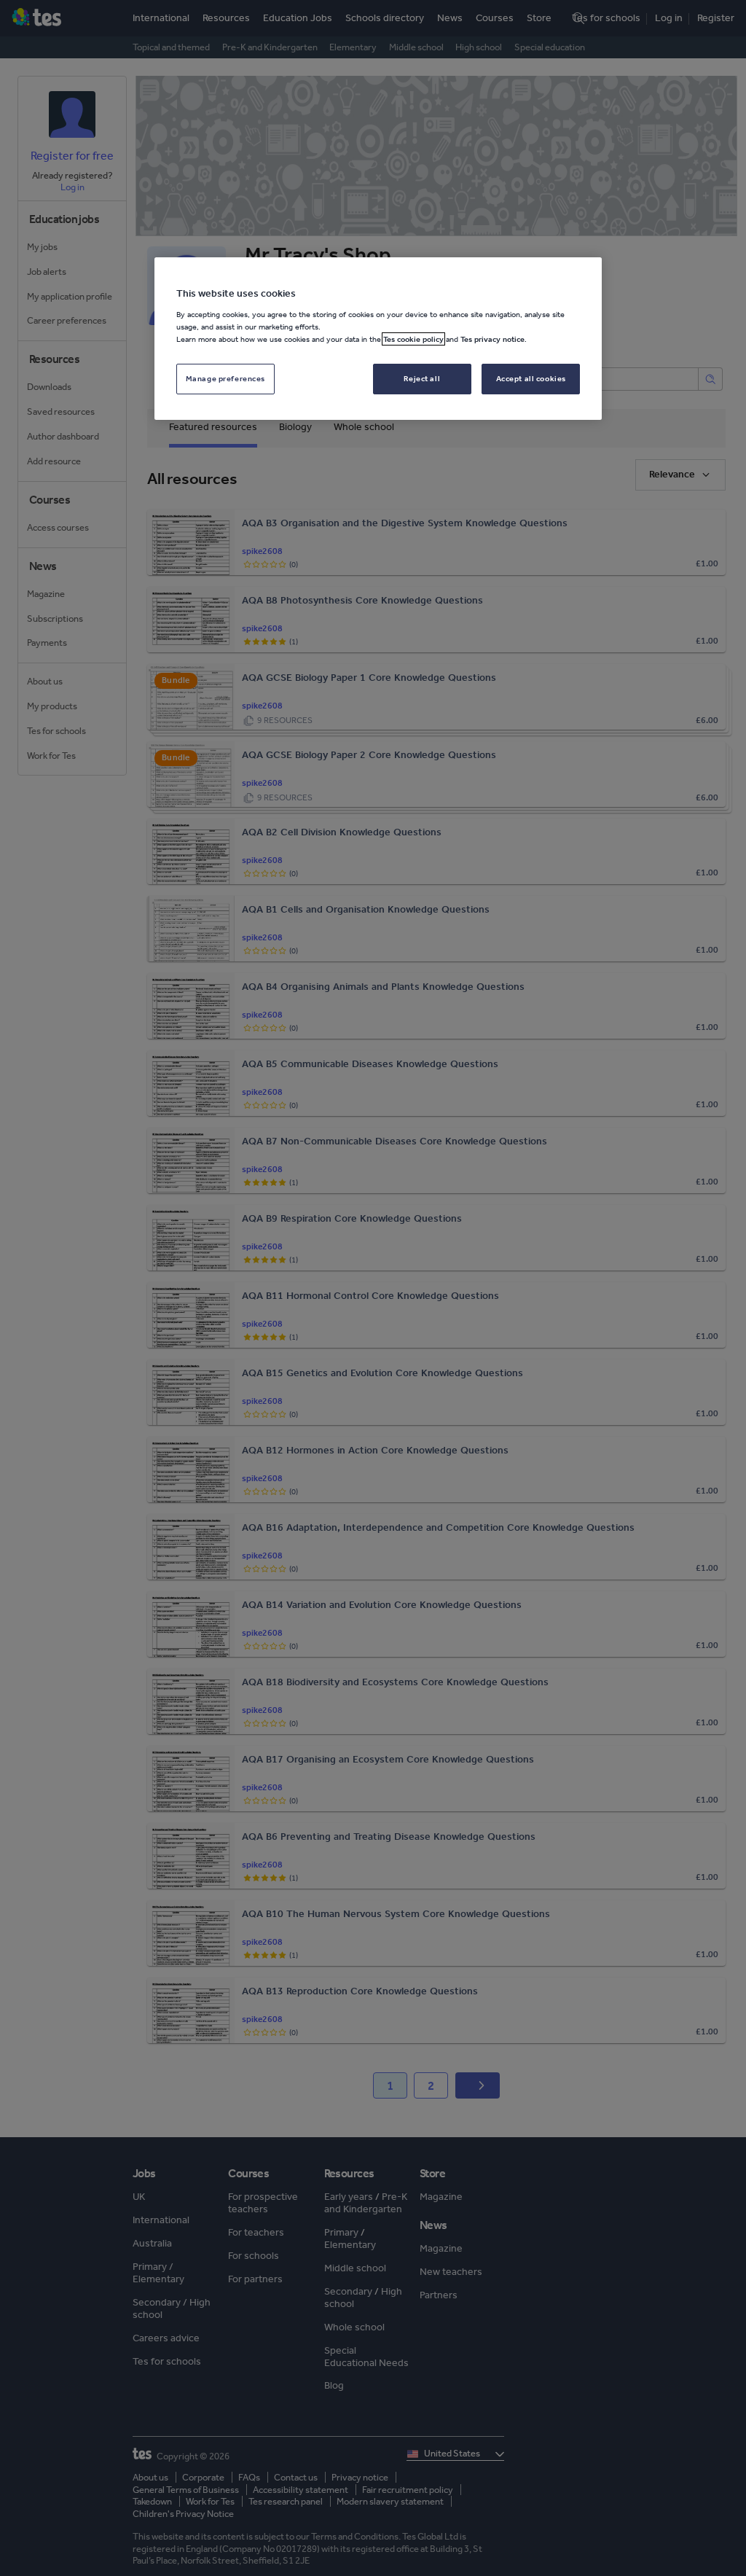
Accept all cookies (531, 378)
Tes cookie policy (413, 339)
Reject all (422, 378)
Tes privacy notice (492, 339)
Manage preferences (225, 378)
